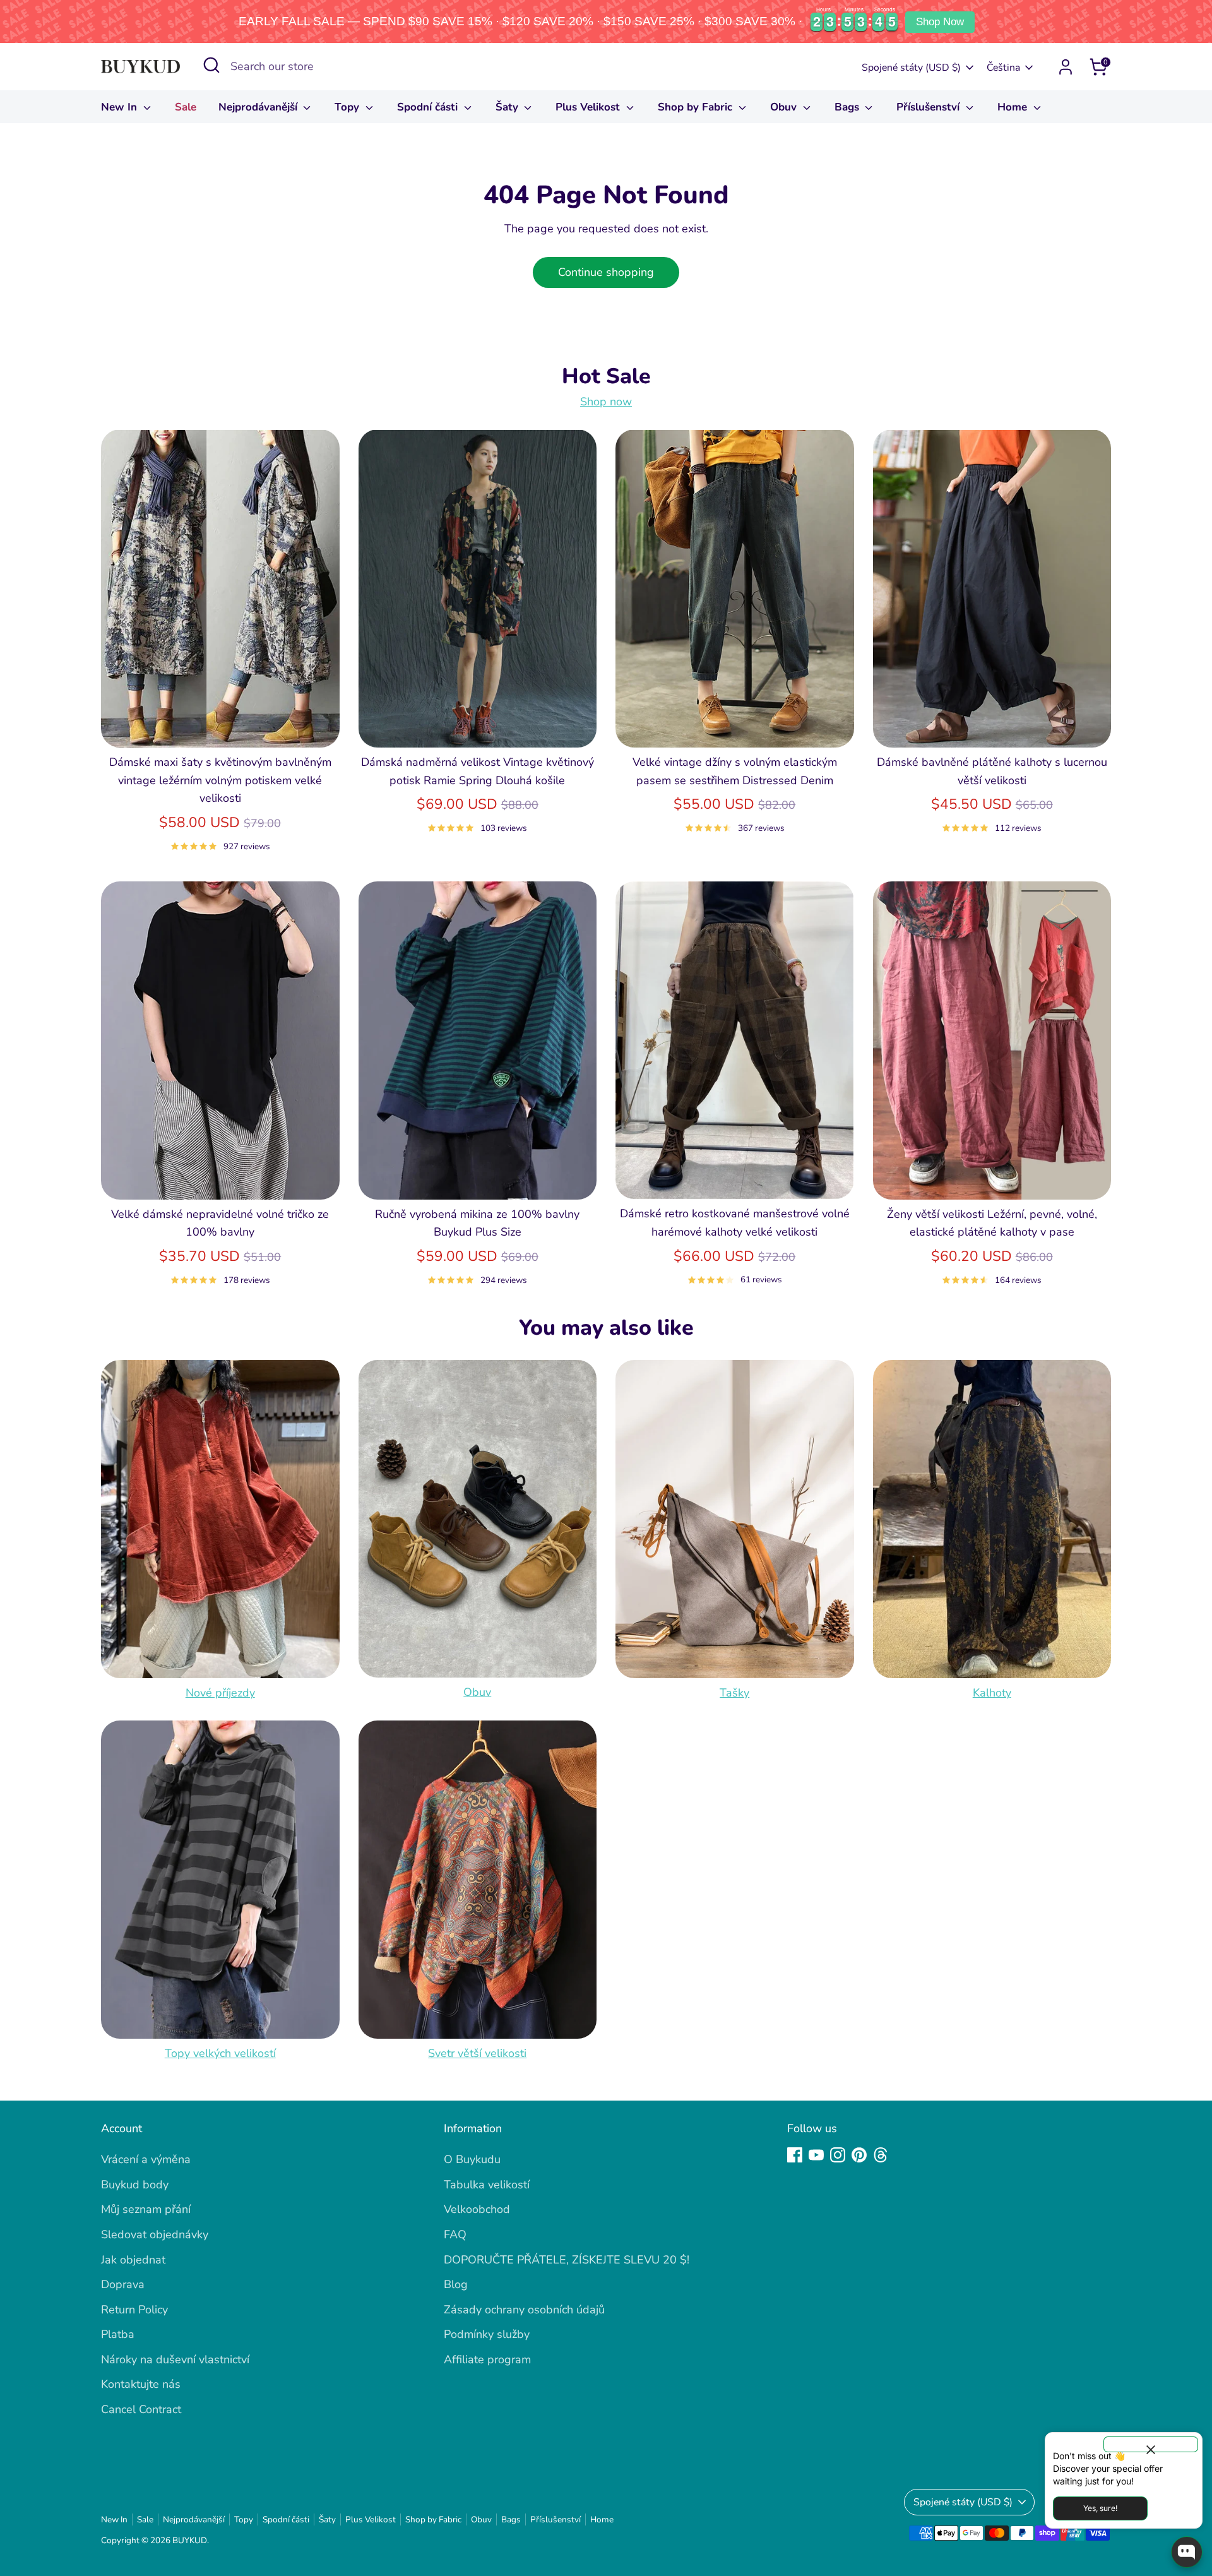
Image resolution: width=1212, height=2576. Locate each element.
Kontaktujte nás (141, 2384)
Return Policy (134, 2310)
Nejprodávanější (259, 107)
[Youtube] (816, 2155)
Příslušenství (930, 107)
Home (1014, 107)
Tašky (734, 1693)
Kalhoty (992, 1693)
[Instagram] (838, 2155)
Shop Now (940, 22)
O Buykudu (472, 2159)
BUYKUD (190, 2540)
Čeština (1003, 68)
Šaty (508, 107)
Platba (118, 2334)
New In (121, 107)
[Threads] (881, 2155)
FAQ (455, 2234)
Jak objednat (133, 2260)
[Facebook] (795, 2155)
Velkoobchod (477, 2209)
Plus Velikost (589, 107)
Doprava (123, 2284)
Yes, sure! (1100, 2508)
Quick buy (220, 725)
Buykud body (135, 2185)
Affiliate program (487, 2359)
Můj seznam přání (146, 2209)
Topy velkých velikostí (220, 2053)
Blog (456, 2284)
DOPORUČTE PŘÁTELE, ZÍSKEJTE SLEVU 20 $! (567, 2260)
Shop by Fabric (697, 107)
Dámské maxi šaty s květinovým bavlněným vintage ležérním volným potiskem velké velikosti (220, 780)
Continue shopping (606, 272)
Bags (848, 107)
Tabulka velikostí (487, 2185)
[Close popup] (1151, 2444)
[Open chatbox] (1187, 2552)
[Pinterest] (859, 2155)
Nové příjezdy (220, 1693)
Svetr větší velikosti (477, 2053)
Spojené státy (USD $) (911, 68)
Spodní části (429, 107)
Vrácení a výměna (146, 2159)
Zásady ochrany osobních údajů (524, 2310)
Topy (348, 107)
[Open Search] (211, 65)
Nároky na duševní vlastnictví (175, 2359)
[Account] (1066, 67)
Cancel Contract (141, 2409)
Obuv (785, 107)
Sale (186, 107)
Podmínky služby (487, 2334)
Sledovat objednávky (155, 2234)
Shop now (606, 402)
